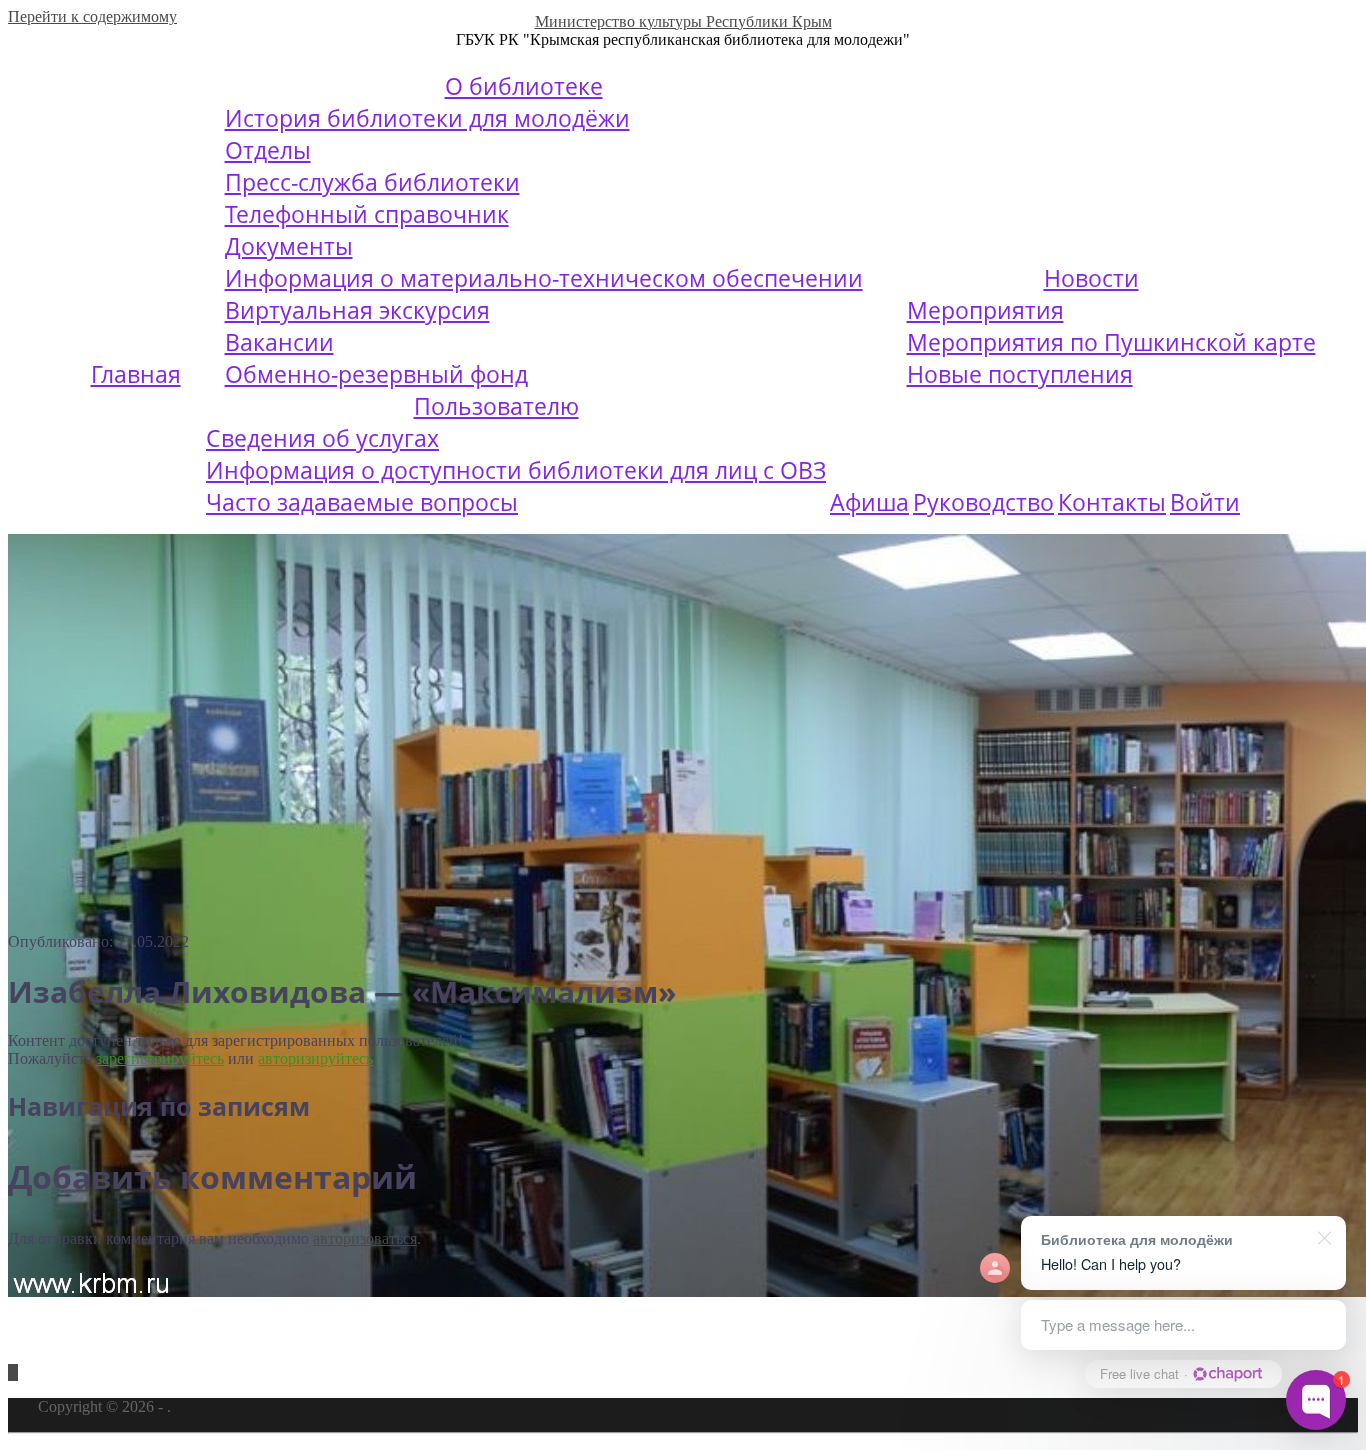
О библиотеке (524, 86)
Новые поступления (1020, 374)
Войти (1205, 502)
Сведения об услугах (322, 438)
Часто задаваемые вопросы (362, 502)
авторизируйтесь (315, 1058)
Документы (289, 246)
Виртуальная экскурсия (357, 310)
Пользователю (496, 406)
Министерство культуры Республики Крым (683, 21)
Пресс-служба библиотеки (372, 182)
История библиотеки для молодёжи (427, 118)
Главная (136, 374)
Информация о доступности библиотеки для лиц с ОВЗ (516, 470)
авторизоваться (365, 1238)
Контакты (1112, 502)
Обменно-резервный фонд (376, 374)
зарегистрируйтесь (160, 1058)
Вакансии (279, 342)
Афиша (869, 502)
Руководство (983, 502)
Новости (1091, 278)
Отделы (268, 150)
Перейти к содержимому (92, 16)
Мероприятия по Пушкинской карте (1111, 342)
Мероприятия (985, 310)
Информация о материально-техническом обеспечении (544, 278)
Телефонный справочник (367, 214)
